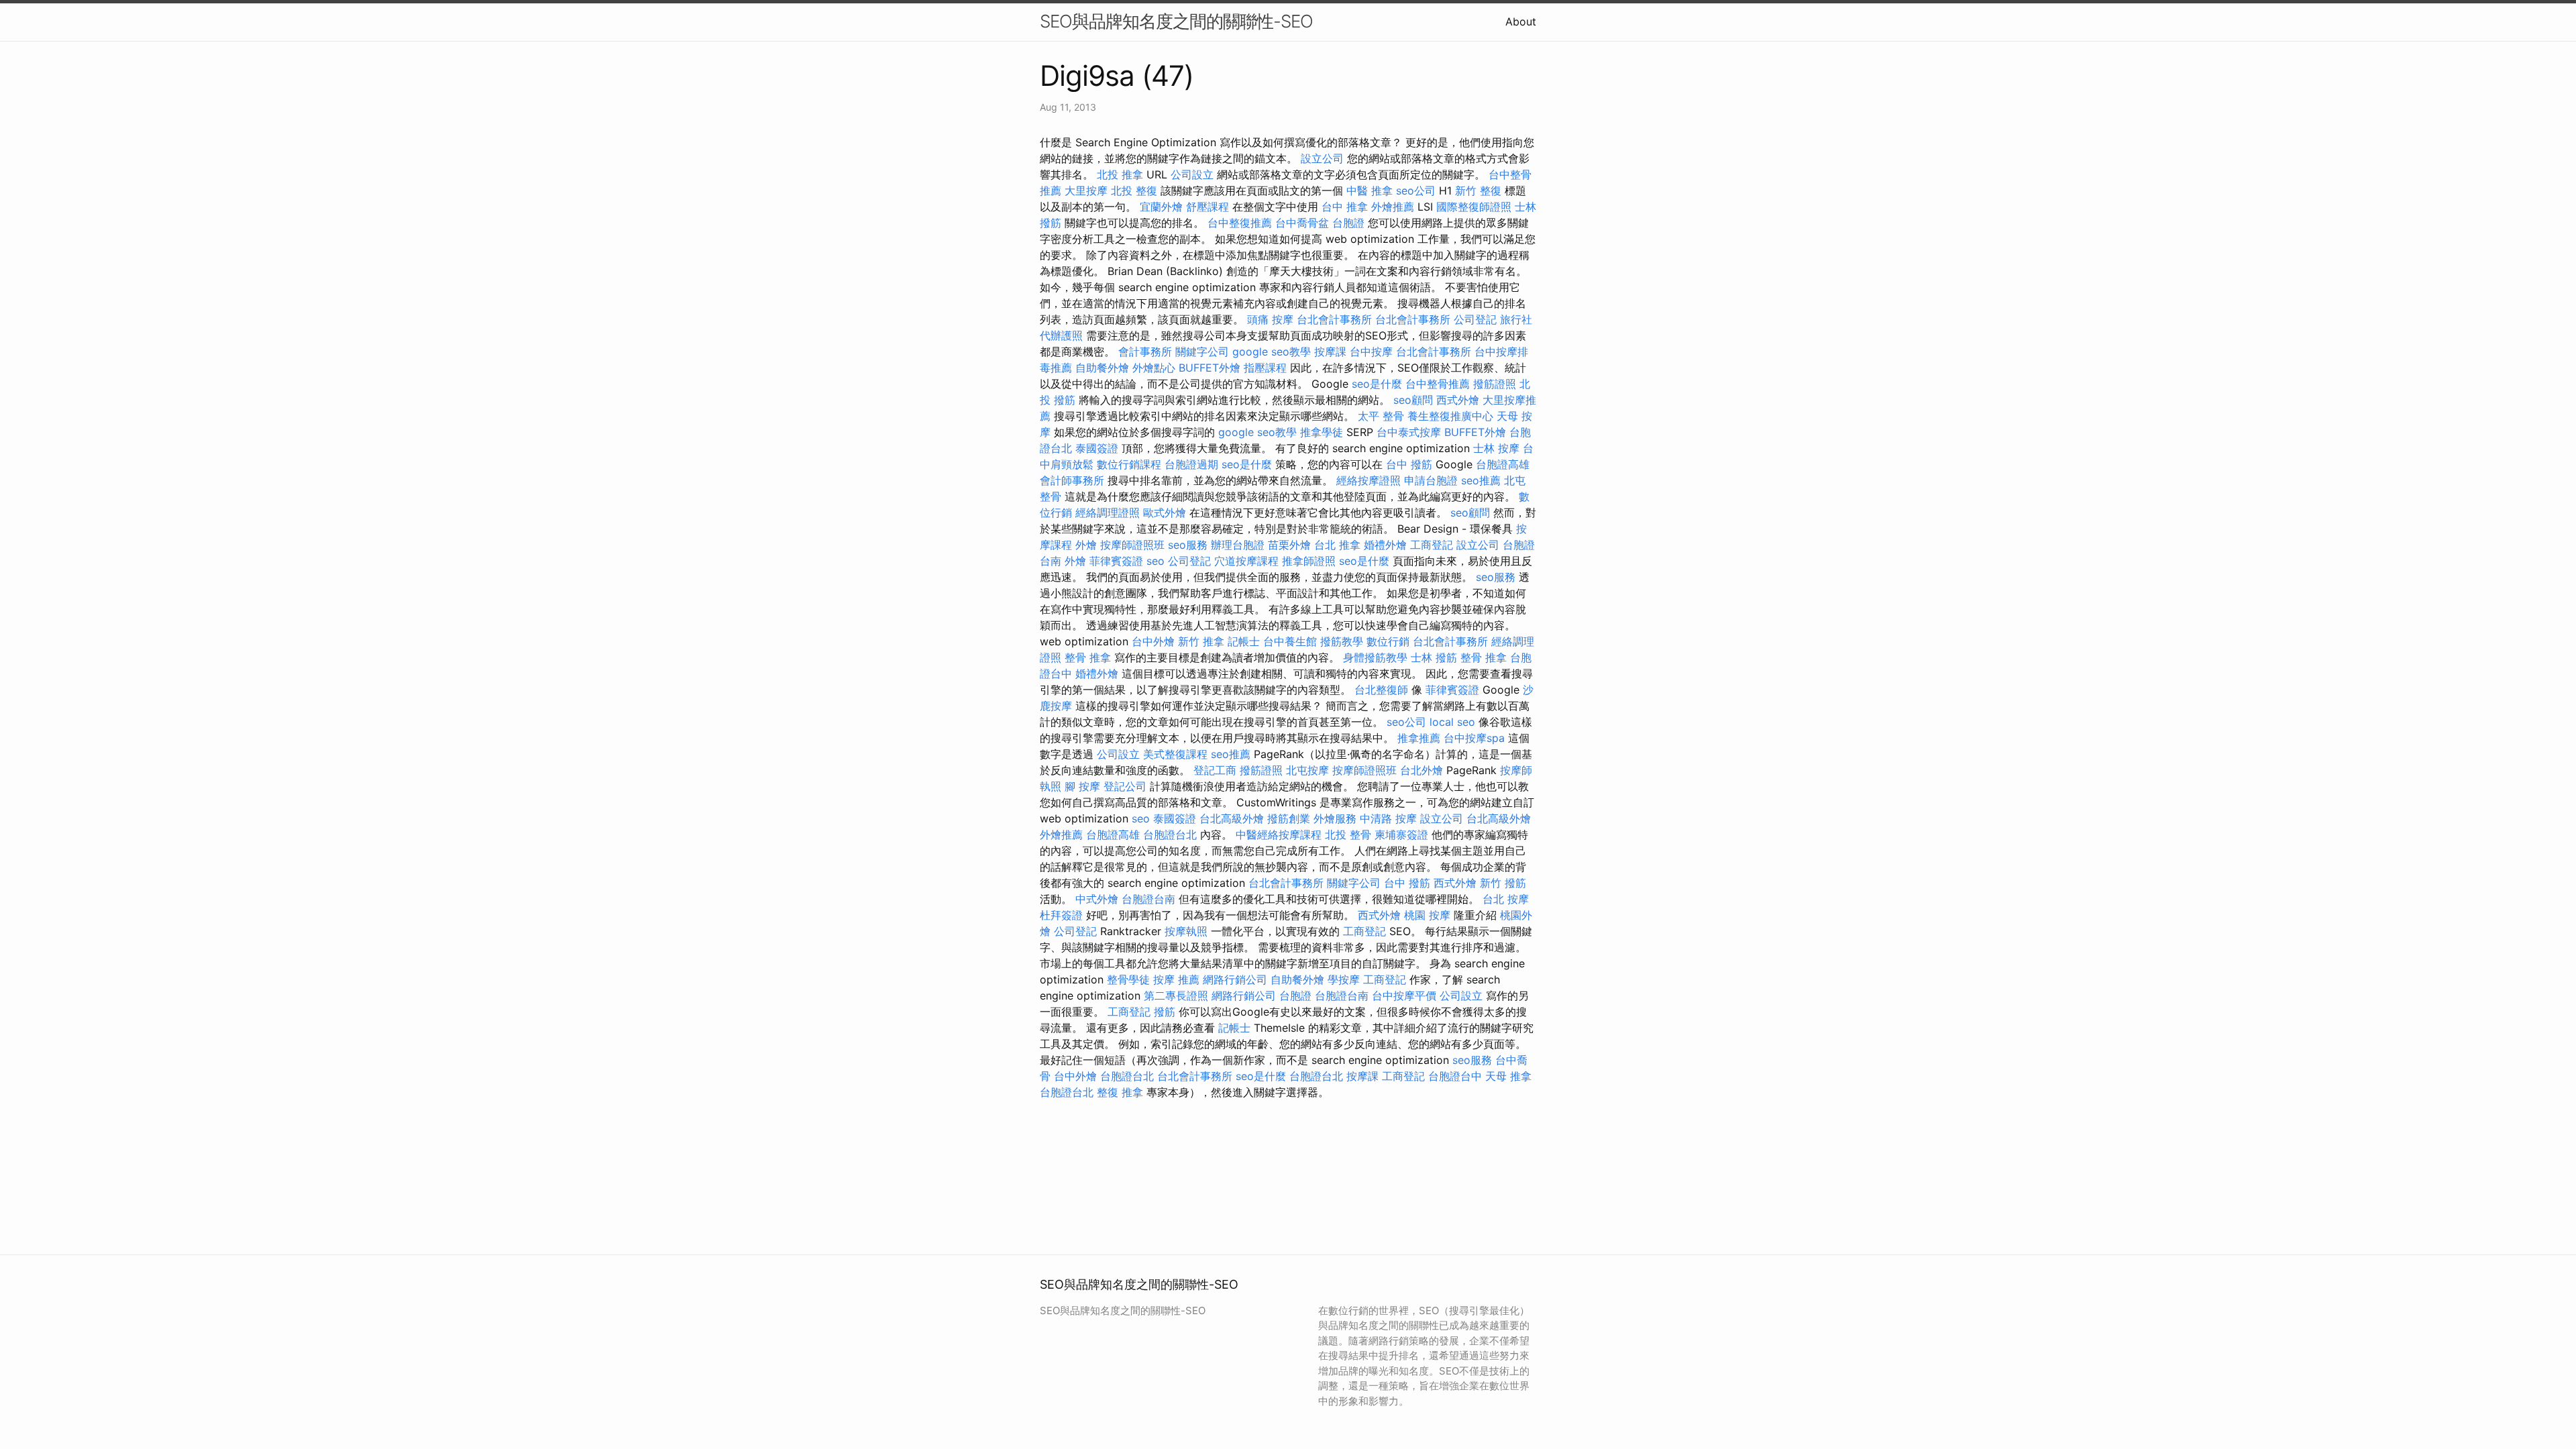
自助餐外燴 (1102, 368)
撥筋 (1165, 1012)
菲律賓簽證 (1116, 561)
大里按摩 (1086, 191)
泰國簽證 (1097, 448)
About (1521, 21)
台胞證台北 (1170, 835)
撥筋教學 (1342, 641)
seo (1156, 561)
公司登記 (1475, 319)
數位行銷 (1388, 641)
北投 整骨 (1348, 835)
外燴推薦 (1393, 207)
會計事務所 (1145, 352)
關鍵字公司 (1202, 352)
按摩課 (1330, 352)
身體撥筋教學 (1375, 657)
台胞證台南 (1148, 899)
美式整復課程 (1175, 754)
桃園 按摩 (1427, 915)
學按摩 (1344, 979)
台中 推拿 (1345, 207)
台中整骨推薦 (1438, 384)
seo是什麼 (1377, 384)
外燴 (1086, 545)
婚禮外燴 (1385, 545)
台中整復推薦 (1240, 223)
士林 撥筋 (1434, 657)
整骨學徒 (1128, 979)
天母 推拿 (1508, 1076)
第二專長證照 (1176, 996)
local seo (1452, 722)
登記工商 (1215, 770)
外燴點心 (1154, 368)
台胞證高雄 (1503, 464)
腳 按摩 (1082, 786)
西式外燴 (1458, 400)
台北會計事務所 (1334, 319)
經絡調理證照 (1108, 513)
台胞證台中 (1455, 1076)
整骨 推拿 (1088, 657)
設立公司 (1322, 158)
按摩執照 (1186, 931)
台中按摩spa (1474, 738)
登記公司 (1125, 786)
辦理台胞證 (1238, 545)
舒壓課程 (1207, 207)
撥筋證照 (1495, 384)
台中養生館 (1290, 641)
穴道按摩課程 (1246, 561)
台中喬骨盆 (1302, 223)
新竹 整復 (1478, 191)
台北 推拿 (1337, 545)
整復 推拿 (1120, 1092)
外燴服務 (1335, 818)
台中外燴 (1153, 641)
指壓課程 (1265, 368)
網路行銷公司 (1235, 979)
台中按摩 (1371, 352)
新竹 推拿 (1201, 641)
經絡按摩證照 (1368, 480)
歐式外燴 (1165, 513)
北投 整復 (1134, 191)
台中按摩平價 (1404, 996)
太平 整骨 (1381, 416)
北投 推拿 (1120, 174)
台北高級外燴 (1232, 818)
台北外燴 (1421, 770)
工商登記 (1432, 545)
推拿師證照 (1309, 561)
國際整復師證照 (1474, 207)
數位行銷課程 (1129, 464)
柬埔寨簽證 (1401, 835)
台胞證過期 (1191, 464)
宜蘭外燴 (1161, 207)
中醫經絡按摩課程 (1279, 835)
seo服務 (1188, 545)
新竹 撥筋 (1503, 883)
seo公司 (1416, 191)
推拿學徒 (1322, 432)
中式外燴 (1097, 899)
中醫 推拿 (1370, 191)
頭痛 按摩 (1270, 319)
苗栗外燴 (1289, 545)
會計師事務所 (1072, 480)
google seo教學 (1272, 352)
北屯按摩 (1307, 770)
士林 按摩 (1496, 448)
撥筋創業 (1289, 818)
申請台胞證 (1431, 480)
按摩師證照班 (1132, 545)
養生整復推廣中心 (1450, 416)
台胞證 (1348, 223)
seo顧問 (1413, 400)
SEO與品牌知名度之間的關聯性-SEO (1176, 21)
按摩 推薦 (1176, 979)
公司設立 (1192, 174)
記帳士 (1244, 641)
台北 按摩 (1506, 899)
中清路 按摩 (1388, 818)
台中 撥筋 (1409, 464)
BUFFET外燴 (1210, 368)
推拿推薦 (1419, 738)
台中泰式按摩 (1409, 432)
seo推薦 (1481, 480)
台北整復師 (1381, 690)
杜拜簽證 (1061, 915)
